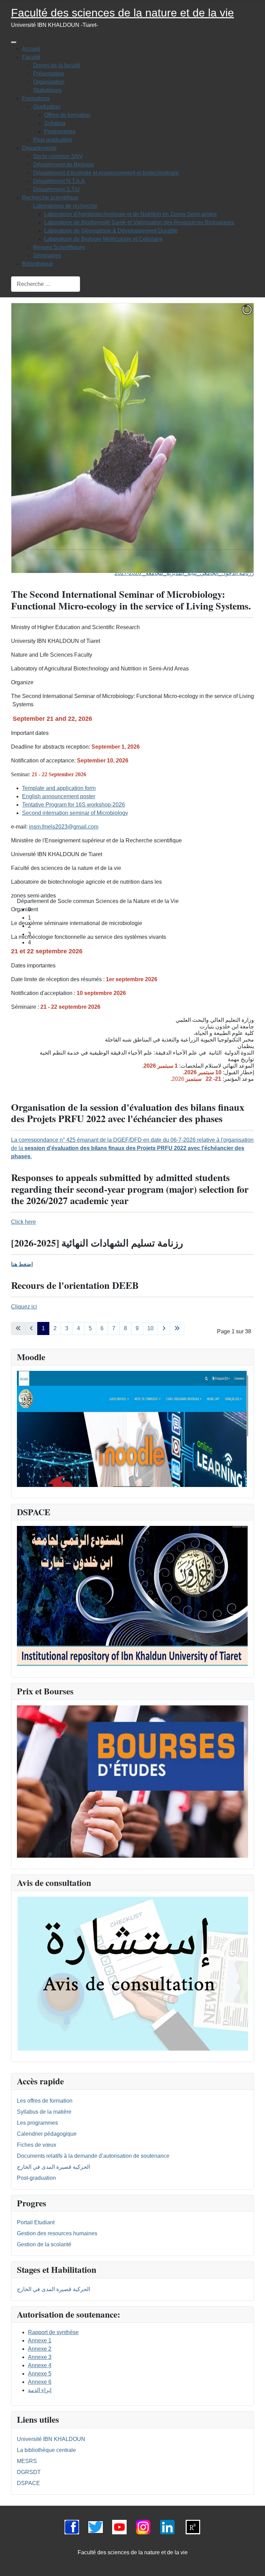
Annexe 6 (40, 2382)
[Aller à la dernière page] (177, 1328)
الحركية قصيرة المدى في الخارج (53, 2167)
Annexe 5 (40, 2374)
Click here (23, 1222)
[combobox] (46, 284)
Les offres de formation (45, 2101)
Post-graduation (36, 2178)
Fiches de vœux (37, 2145)
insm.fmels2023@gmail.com (64, 827)
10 (150, 1328)
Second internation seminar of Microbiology (75, 813)
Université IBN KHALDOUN (51, 2439)
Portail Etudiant (36, 2222)
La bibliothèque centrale (46, 2450)
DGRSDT (29, 2472)
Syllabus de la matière (44, 2112)
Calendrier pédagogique (47, 2134)
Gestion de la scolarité (44, 2244)
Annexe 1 (40, 2341)
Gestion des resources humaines (57, 2233)
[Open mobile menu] (14, 42)
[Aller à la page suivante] (164, 1328)
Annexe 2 (40, 2349)
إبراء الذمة (40, 2390)
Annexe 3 (40, 2357)
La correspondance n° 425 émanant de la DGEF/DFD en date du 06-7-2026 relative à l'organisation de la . (132, 1148)
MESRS (27, 2461)
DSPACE (28, 2483)
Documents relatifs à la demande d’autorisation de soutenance (93, 2156)
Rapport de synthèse (53, 2332)
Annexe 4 (40, 2365)
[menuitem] (31, 49)
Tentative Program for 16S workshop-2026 (73, 805)
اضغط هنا (22, 1264)
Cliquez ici (24, 1307)
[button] (138, 767)
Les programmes (37, 2123)
